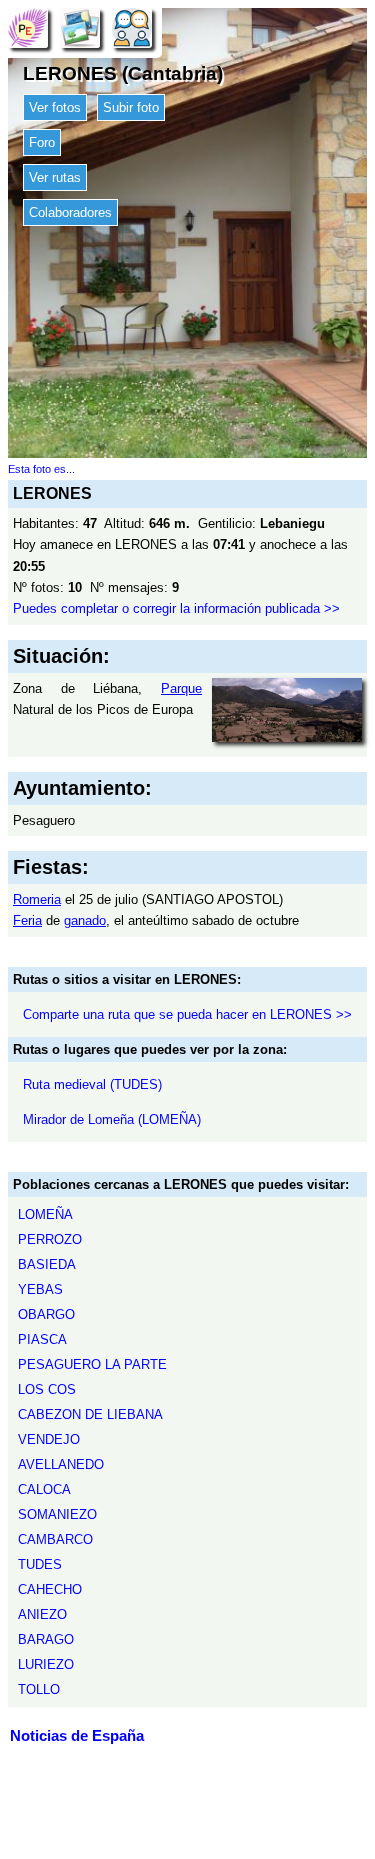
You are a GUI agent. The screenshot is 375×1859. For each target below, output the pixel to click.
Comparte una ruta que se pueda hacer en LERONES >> (187, 1014)
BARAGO (46, 1639)
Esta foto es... (41, 469)
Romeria (37, 899)
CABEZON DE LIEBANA (90, 1414)
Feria (27, 920)
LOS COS (47, 1389)
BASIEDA (47, 1264)
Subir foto (131, 107)
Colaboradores (70, 212)
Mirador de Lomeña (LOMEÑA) (112, 1119)
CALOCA (44, 1489)
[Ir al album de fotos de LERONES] (80, 27)
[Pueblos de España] (28, 27)
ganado (85, 920)
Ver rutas (55, 177)
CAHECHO (50, 1589)
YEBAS (40, 1289)
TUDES (40, 1564)
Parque (181, 688)
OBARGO (46, 1314)
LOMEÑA (45, 1214)
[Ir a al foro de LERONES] (132, 27)
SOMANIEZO (57, 1514)
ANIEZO (42, 1614)
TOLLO (39, 1689)
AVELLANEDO (61, 1464)
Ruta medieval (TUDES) (92, 1084)
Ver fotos (55, 107)
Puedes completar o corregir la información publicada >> (176, 608)
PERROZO (50, 1239)
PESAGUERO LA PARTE (92, 1364)
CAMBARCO (55, 1539)
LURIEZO (46, 1664)
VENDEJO (49, 1439)
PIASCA (42, 1339)
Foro (42, 142)
